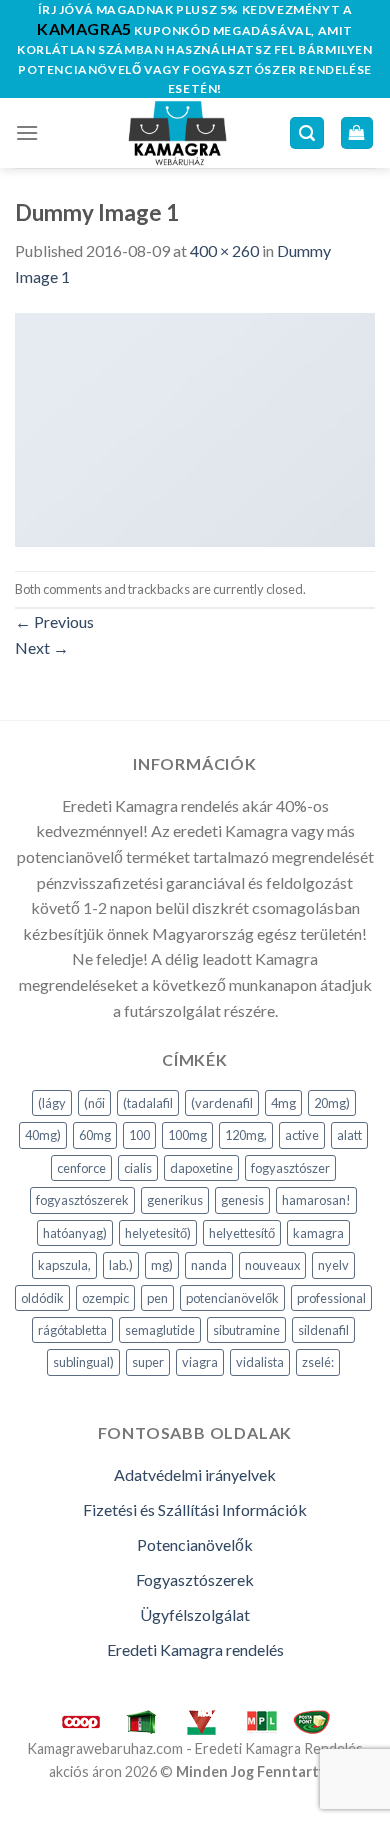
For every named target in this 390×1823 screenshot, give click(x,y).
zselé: (318, 1362)
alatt (349, 1135)
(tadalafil (148, 1103)
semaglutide (160, 1330)
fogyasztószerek (82, 1200)
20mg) (332, 1103)
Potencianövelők (195, 1544)
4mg (283, 1103)
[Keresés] (307, 133)
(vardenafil (222, 1103)
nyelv (333, 1265)
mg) (162, 1265)
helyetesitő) (158, 1233)
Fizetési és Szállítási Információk (195, 1509)
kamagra (318, 1233)
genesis (242, 1200)
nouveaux (272, 1265)
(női (94, 1103)
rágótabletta (72, 1330)
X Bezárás (34, 1810)
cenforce (81, 1168)
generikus (175, 1200)
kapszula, (64, 1265)
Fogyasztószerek (195, 1579)
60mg (95, 1135)
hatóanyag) (75, 1233)
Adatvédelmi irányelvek (195, 1474)
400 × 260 (224, 250)
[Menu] (27, 132)
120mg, (246, 1135)
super (148, 1362)
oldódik (42, 1298)
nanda (209, 1265)
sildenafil (323, 1330)
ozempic (105, 1298)
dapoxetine (201, 1168)
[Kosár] (357, 133)
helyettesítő (242, 1233)
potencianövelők (232, 1298)
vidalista (260, 1362)
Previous (54, 621)
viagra (200, 1362)
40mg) (43, 1135)
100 (139, 1135)
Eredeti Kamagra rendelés (195, 1649)
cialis (138, 1168)
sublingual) (83, 1362)
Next (42, 647)
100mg (187, 1135)
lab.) (121, 1265)
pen (157, 1298)
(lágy (52, 1103)
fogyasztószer (290, 1168)
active (302, 1135)
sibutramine (246, 1330)
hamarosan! (316, 1200)
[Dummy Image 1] (195, 427)
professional (331, 1298)
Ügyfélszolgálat (195, 1614)
